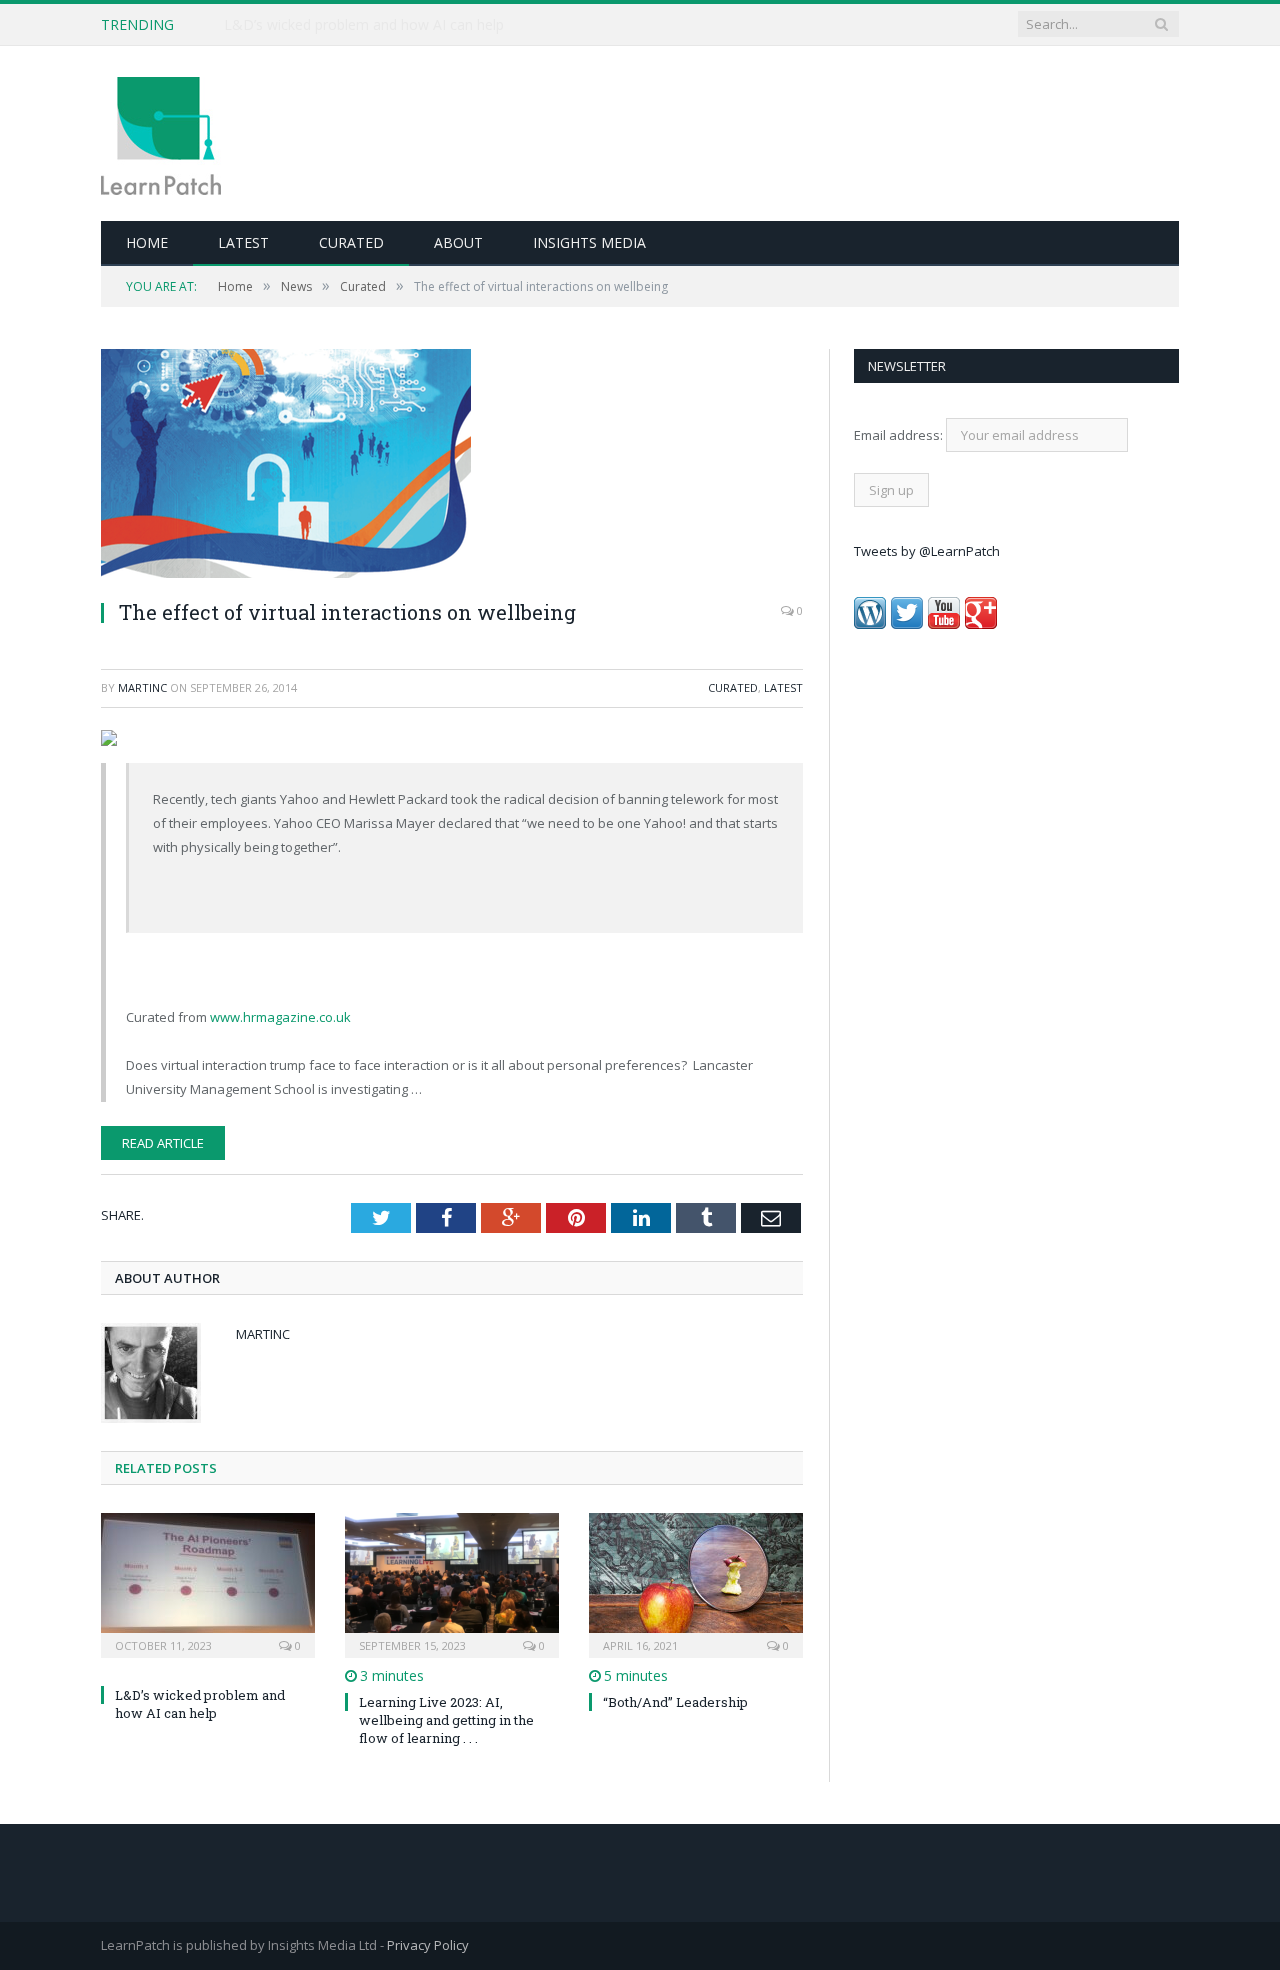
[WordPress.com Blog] (870, 624)
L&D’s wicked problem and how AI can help (364, 25)
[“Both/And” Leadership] (696, 1583)
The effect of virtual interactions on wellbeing (347, 612)
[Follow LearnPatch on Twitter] (907, 624)
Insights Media (589, 242)
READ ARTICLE (163, 1143)
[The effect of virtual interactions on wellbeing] (452, 466)
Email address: (900, 435)
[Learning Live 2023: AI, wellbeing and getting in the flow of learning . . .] (452, 1583)
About (458, 242)
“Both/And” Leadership (675, 1702)
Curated (351, 242)
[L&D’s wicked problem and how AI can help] (208, 1583)
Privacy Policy (428, 1945)
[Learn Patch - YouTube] (944, 624)
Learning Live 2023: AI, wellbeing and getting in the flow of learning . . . (446, 1720)
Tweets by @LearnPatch (927, 551)
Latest (243, 242)
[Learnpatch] (161, 133)
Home (147, 242)
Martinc (142, 687)
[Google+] (981, 624)
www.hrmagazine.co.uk (280, 1017)
